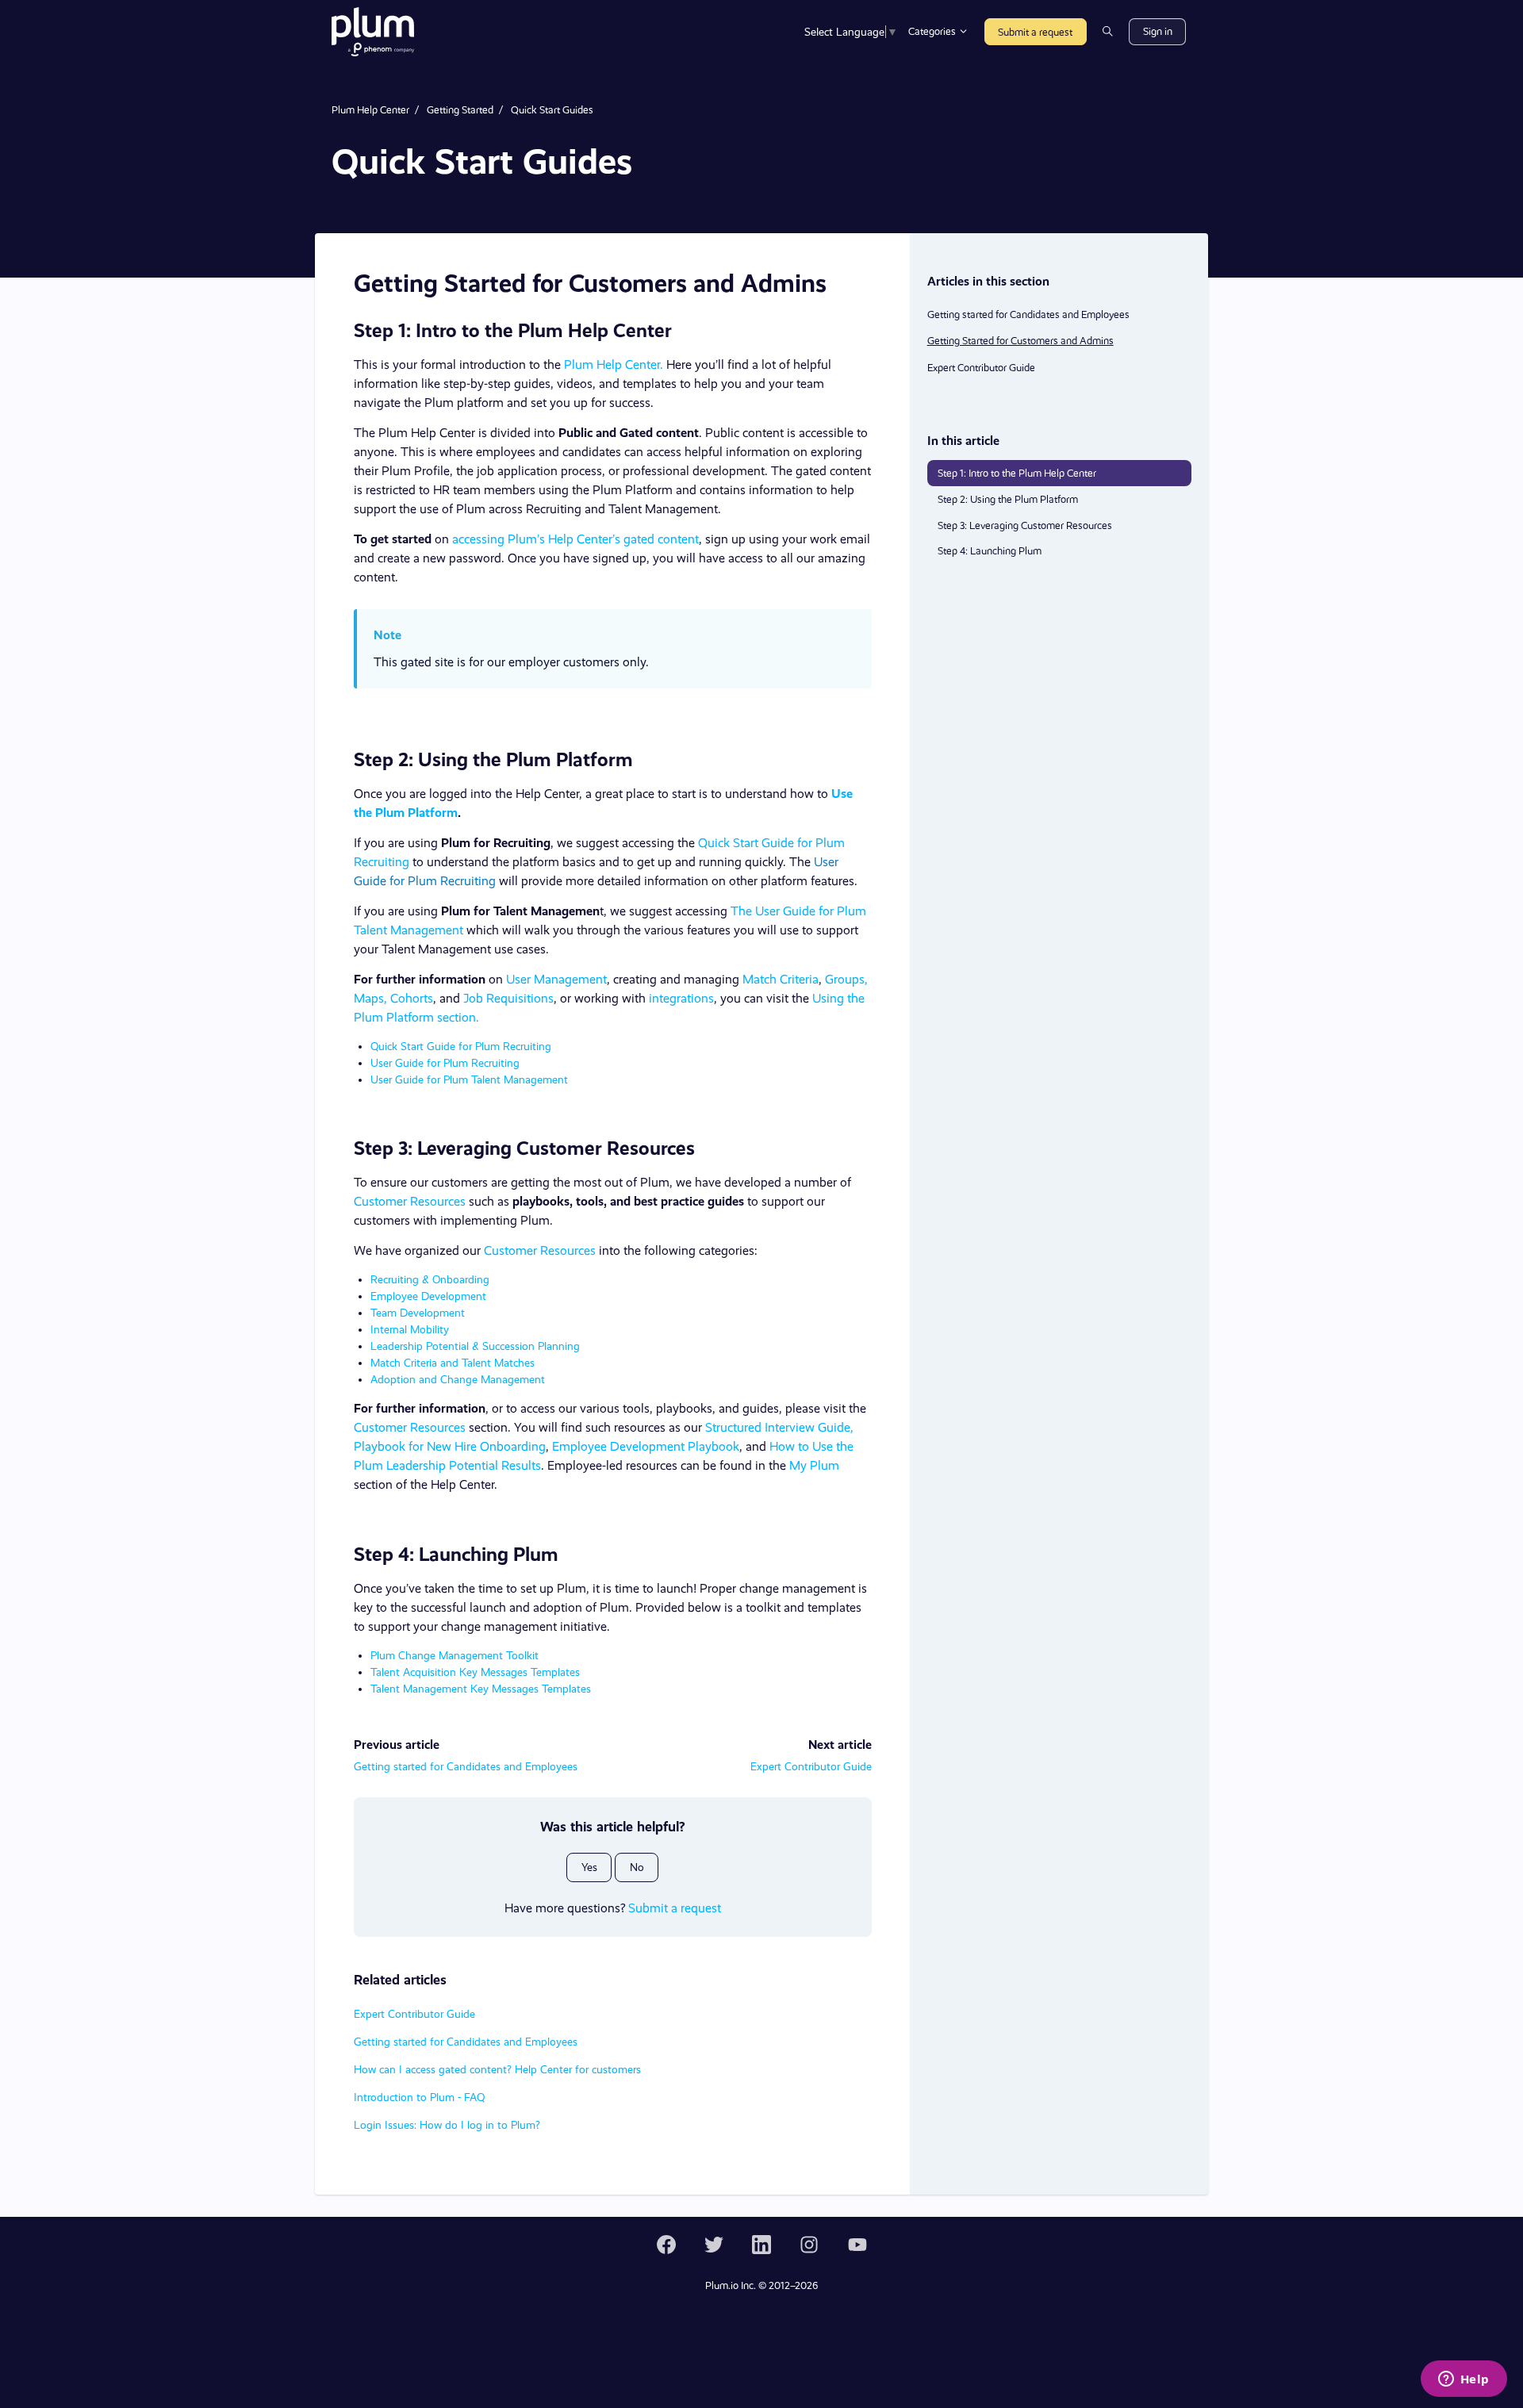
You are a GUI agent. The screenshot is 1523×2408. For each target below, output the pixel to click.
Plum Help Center (370, 110)
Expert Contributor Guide (811, 1766)
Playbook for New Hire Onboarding (450, 1446)
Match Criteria (781, 979)
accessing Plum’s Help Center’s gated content (575, 539)
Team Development (418, 1313)
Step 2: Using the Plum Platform (1008, 499)
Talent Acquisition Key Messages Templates (475, 1672)
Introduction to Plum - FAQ (419, 2097)
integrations (681, 998)
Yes (589, 1867)
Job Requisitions (508, 998)
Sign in (1158, 31)
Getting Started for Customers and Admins (1020, 341)
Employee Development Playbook (646, 1446)
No (637, 1867)
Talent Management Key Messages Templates (481, 1689)
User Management (556, 979)
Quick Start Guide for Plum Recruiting (461, 1046)
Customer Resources (410, 1201)
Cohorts (410, 998)
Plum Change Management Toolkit (455, 1655)
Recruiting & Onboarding (430, 1279)
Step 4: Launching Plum (990, 551)
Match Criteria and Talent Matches (453, 1363)
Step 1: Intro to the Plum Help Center (1017, 473)
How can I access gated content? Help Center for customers (497, 2069)
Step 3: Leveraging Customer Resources (1025, 525)
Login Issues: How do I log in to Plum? (447, 2125)
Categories (933, 31)
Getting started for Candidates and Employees (466, 1766)
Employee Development (428, 1296)
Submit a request (1035, 32)
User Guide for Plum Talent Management (469, 1079)
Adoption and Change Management (458, 1379)
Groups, (846, 979)
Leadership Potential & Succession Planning (475, 1346)
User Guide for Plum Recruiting (445, 1063)
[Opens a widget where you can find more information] (1464, 2380)
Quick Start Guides (552, 110)
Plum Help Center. (614, 364)
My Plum (814, 1465)
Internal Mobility (410, 1329)
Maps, (370, 998)
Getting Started (460, 110)
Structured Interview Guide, (779, 1427)
